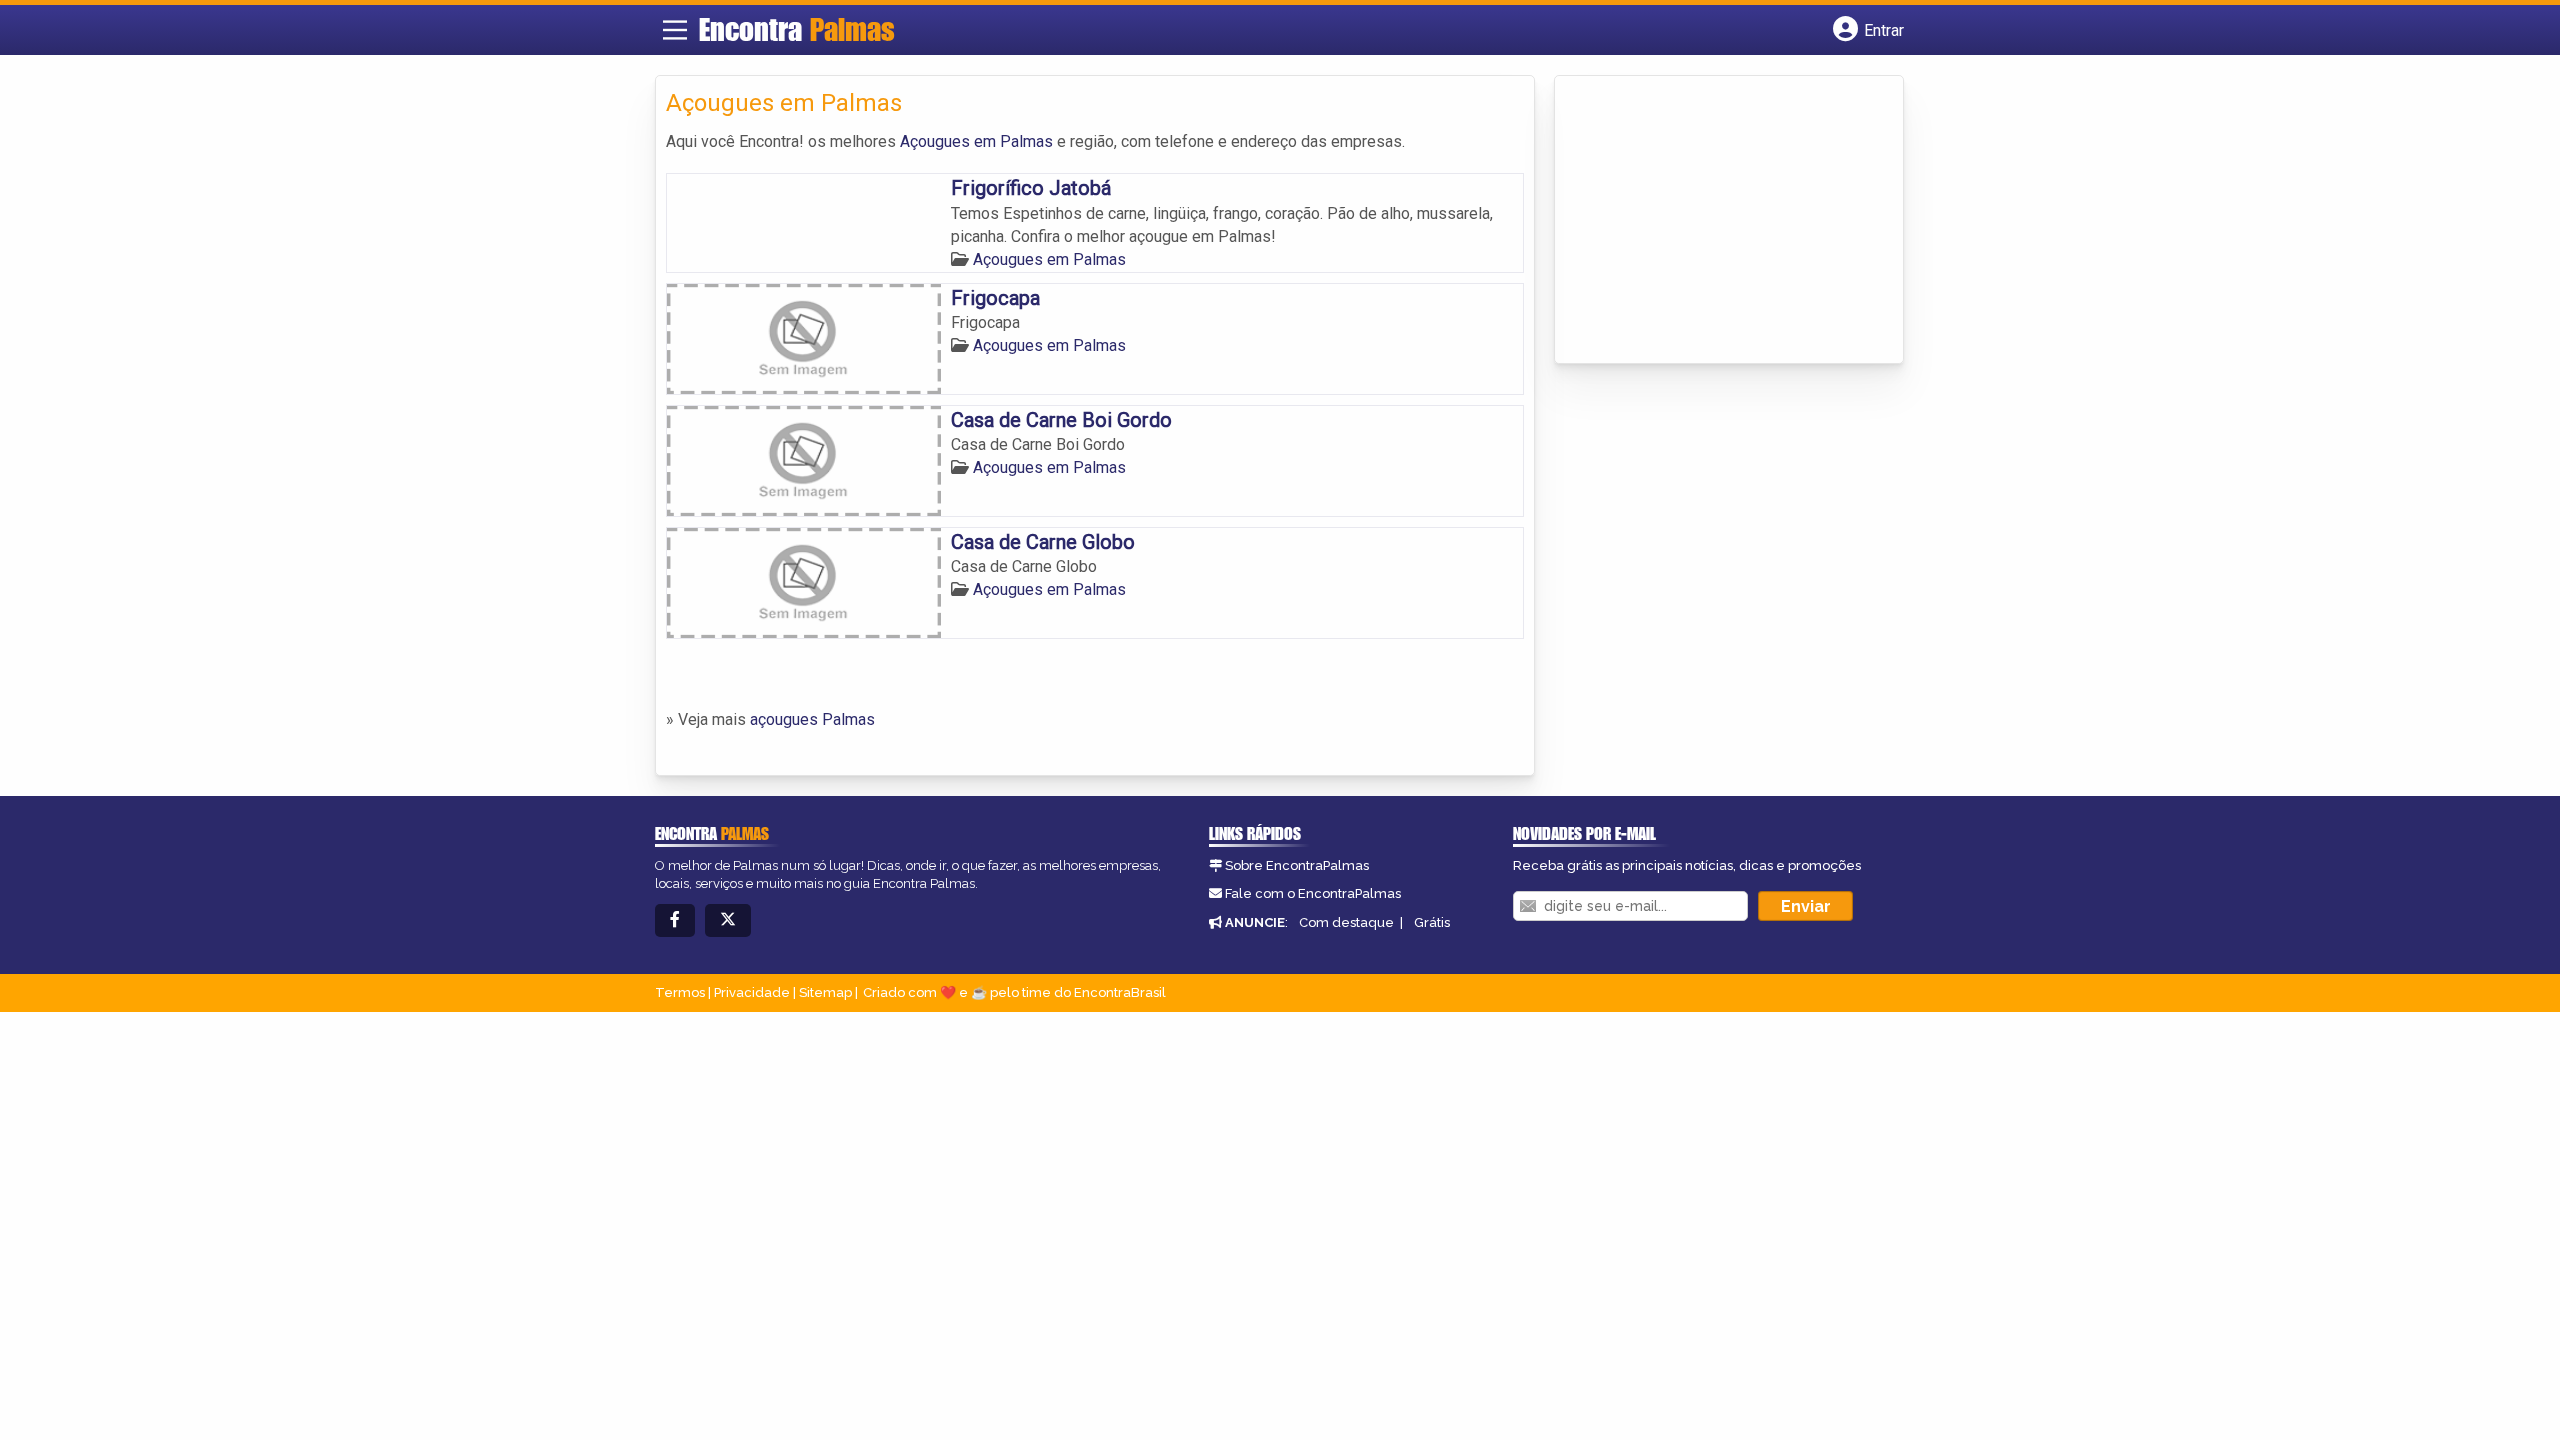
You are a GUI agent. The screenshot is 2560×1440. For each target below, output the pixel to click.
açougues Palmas (812, 719)
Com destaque (1346, 922)
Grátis (1432, 922)
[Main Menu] (675, 30)
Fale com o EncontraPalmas (1313, 893)
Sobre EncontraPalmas (1297, 865)
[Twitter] (728, 920)
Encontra (797, 29)
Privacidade (752, 992)
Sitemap (825, 992)
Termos (680, 992)
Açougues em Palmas (976, 141)
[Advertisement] (1715, 221)
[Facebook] (675, 920)
